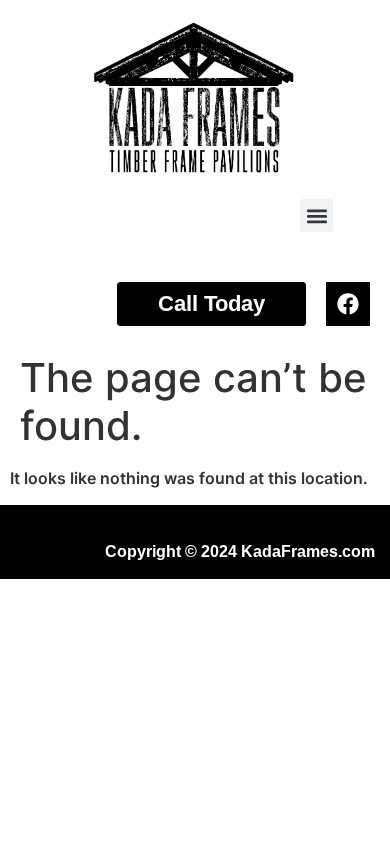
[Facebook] (348, 304)
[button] (316, 215)
